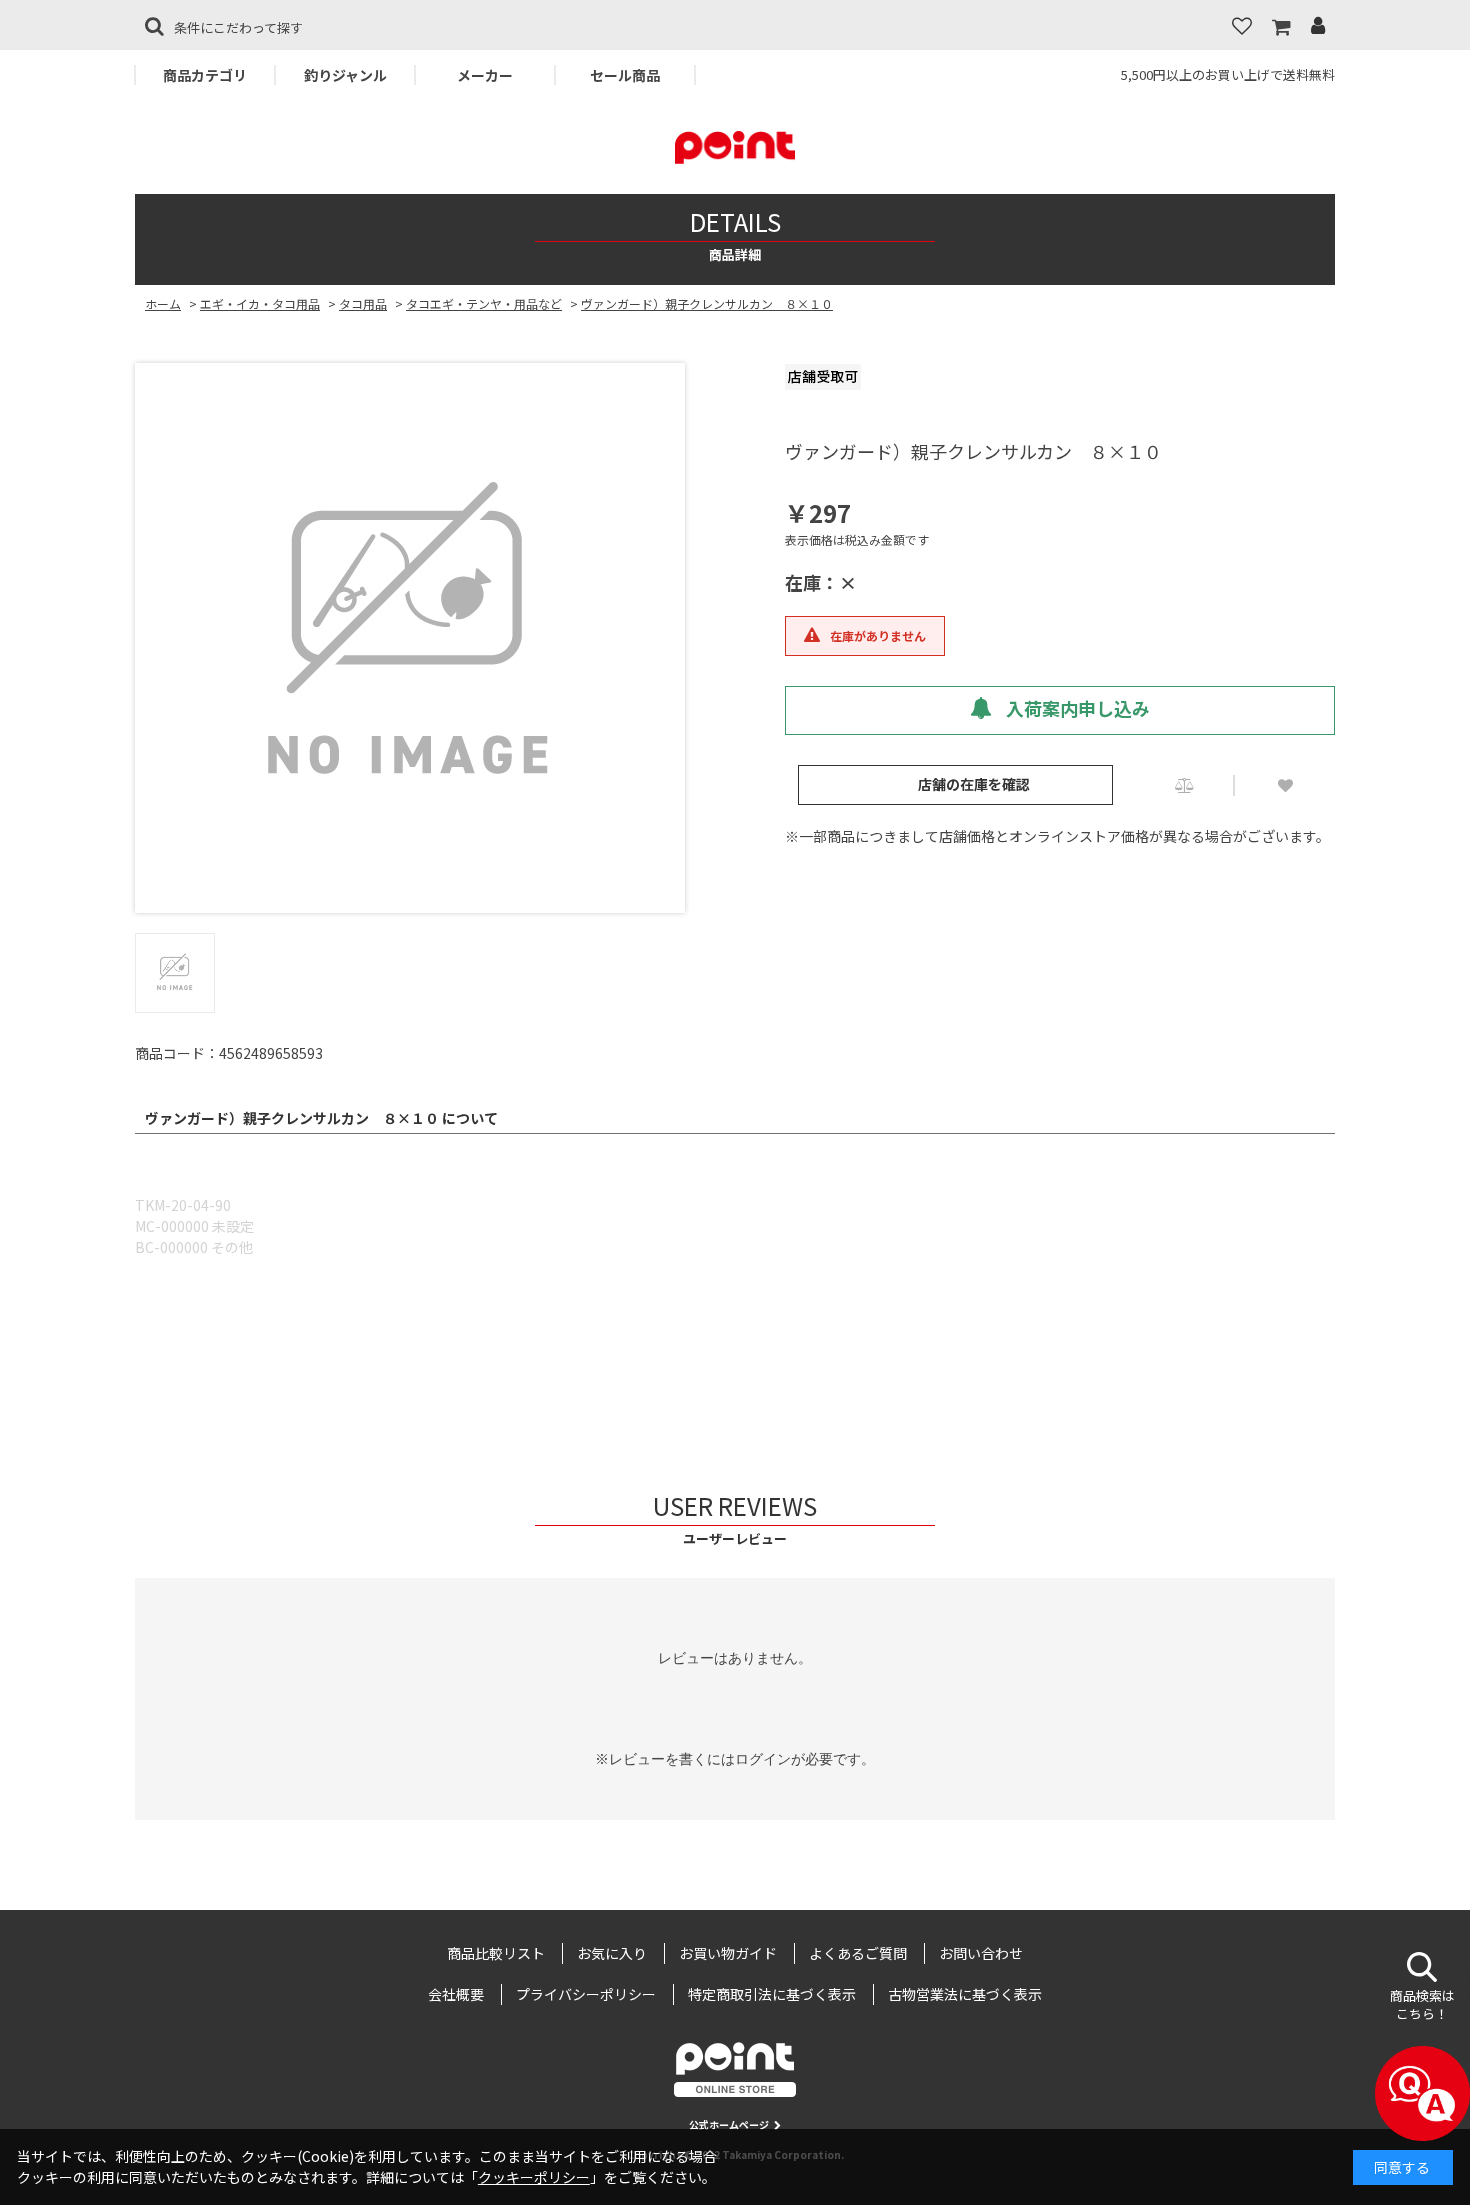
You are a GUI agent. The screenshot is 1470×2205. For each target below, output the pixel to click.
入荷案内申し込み (1076, 708)
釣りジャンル (345, 75)
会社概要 (456, 1994)
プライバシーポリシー (586, 1994)
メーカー (485, 75)
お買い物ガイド (728, 1953)
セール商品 (625, 75)
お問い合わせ (981, 1953)
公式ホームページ (729, 2124)
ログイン (763, 1759)
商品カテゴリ (205, 75)
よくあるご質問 (858, 1953)
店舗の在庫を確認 (974, 784)
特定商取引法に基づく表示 (772, 1994)
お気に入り (612, 1953)
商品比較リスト (496, 1953)
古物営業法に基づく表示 (965, 1994)
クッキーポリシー (534, 2177)
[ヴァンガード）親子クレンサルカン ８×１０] (410, 638)
